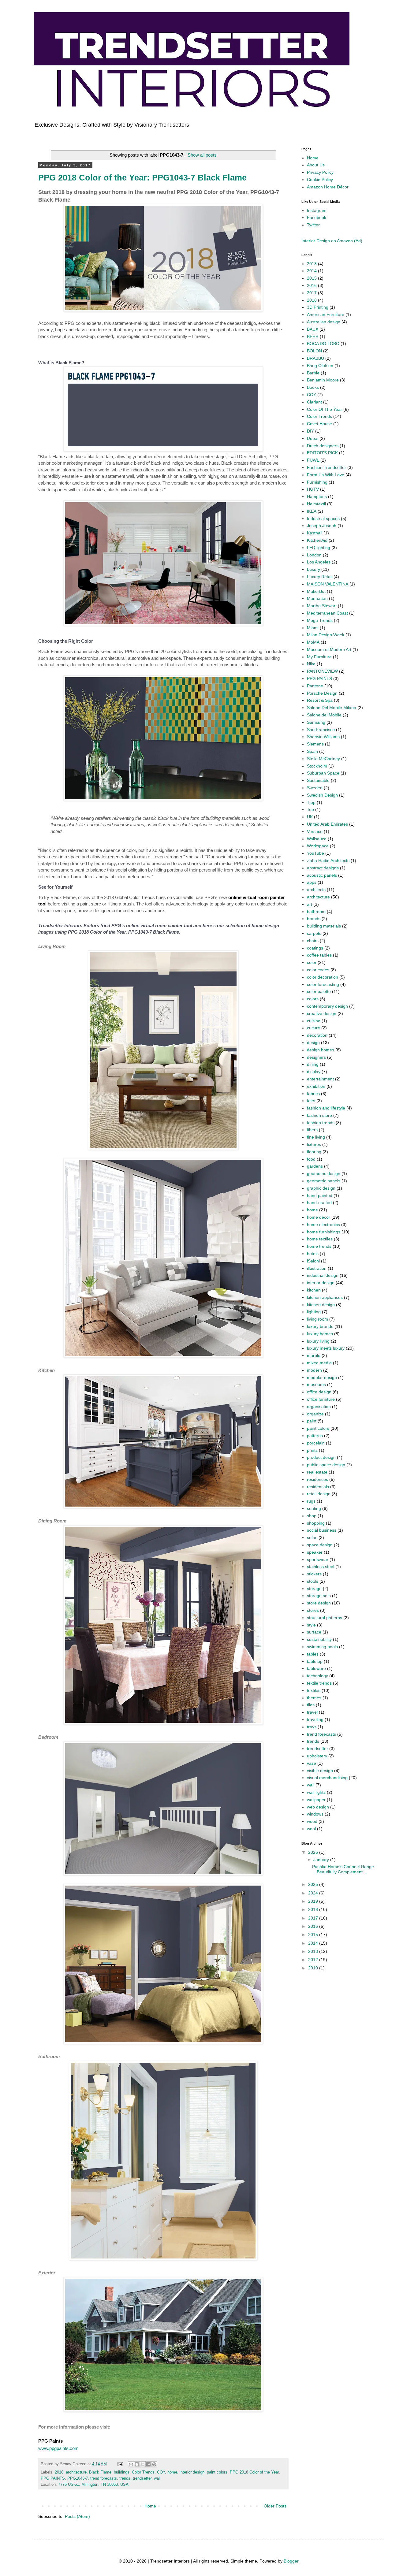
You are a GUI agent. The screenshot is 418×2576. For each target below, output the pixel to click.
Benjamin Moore (323, 380)
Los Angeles (319, 562)
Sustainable (318, 780)
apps (312, 882)
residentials (318, 1487)
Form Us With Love (326, 475)
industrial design (323, 1275)
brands (314, 919)
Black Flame (100, 2472)
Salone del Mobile (324, 715)
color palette (319, 991)
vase (312, 1763)
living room (317, 1319)
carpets (314, 933)
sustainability (319, 1639)
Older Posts (275, 2506)
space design (320, 1545)
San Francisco (321, 730)
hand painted (320, 1195)
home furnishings (324, 1232)
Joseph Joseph (322, 526)
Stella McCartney (323, 759)
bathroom (316, 912)
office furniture (321, 1399)
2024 (314, 1893)
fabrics (313, 1094)
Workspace (318, 846)
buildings (122, 2472)
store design (319, 1603)
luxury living (318, 1341)
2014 (312, 271)
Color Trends (143, 2472)
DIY (310, 431)
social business (322, 1530)
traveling (315, 1719)
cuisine (314, 1021)
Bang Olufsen (320, 366)
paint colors (217, 2472)
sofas (312, 1537)
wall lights (316, 1792)
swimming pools (322, 1647)
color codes (318, 970)
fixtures (314, 1144)
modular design (322, 1377)
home (172, 2472)
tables (313, 1654)
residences (317, 1479)
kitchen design (321, 1305)
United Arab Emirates (327, 824)
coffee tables (319, 955)
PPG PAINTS (53, 2478)
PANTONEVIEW (322, 671)
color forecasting (323, 984)
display (314, 1072)
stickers (314, 1574)
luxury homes (320, 1334)
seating (314, 1508)
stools (313, 1581)
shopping (316, 1523)
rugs (311, 1501)
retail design (319, 1494)
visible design (320, 1771)
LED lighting (319, 548)
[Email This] (131, 2464)
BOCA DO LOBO (323, 344)
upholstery (317, 1756)
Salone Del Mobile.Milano (332, 708)
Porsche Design (322, 693)
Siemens (315, 744)
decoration (317, 1035)
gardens (315, 1166)
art (310, 904)
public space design (326, 1465)
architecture (76, 2472)
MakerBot (316, 591)
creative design (322, 1013)
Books (313, 387)
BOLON (314, 351)
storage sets (319, 1596)
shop (312, 1516)
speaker (315, 1552)
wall (157, 2478)
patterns (315, 1436)
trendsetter (142, 2478)
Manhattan (317, 598)
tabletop (315, 1661)
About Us (316, 165)
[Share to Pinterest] (154, 2464)
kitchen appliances (325, 1297)
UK (310, 817)
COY (161, 2472)
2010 (314, 1968)
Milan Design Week (326, 635)
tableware (316, 1668)
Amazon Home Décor (328, 187)
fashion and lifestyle (326, 1108)
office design (319, 1392)
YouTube (315, 853)
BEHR (313, 336)
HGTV (313, 489)
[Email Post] (120, 2464)
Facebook (317, 217)
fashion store (319, 1115)
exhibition (316, 1086)
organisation (319, 1407)
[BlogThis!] (137, 2464)
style (311, 1625)
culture (313, 1028)
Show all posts (202, 155)
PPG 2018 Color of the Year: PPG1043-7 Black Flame (142, 178)
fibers (312, 1130)
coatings (315, 948)
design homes (321, 1050)
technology (317, 1676)
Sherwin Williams (323, 737)
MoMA (313, 642)
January (322, 1860)
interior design (192, 2472)
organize (315, 1414)
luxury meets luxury (326, 1348)
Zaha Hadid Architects (328, 861)
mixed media (319, 1363)
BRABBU (315, 358)
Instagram (317, 210)
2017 (312, 293)
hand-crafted (319, 1203)
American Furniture (326, 314)
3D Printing (318, 307)
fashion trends (321, 1123)
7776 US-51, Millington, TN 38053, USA (93, 2485)
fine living (316, 1137)
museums (316, 1385)
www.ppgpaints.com (58, 2448)
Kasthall (315, 533)
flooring (314, 1152)
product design (321, 1457)
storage (314, 1589)
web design (318, 1807)
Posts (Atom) (77, 2516)
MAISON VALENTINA (328, 584)
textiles (314, 1690)
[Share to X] (143, 2464)
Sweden (315, 788)
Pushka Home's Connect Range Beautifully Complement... (343, 1869)
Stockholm (317, 766)
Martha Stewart (322, 606)
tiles (311, 1705)
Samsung (316, 722)
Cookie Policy (320, 180)
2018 (59, 2472)
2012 (314, 1960)
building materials (324, 926)
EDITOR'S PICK (322, 453)
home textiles (320, 1239)
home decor (319, 1217)
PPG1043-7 (78, 2478)
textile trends (319, 1683)
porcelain (316, 1443)
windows (315, 1814)
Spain (312, 751)
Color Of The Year (325, 409)
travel (312, 1712)
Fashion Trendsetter (327, 467)
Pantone (315, 686)
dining (313, 1064)
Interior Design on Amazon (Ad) (332, 241)
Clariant (314, 402)
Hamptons (317, 496)
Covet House (319, 424)
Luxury (313, 569)
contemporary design (327, 1006)
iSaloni (313, 1261)
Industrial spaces (323, 519)
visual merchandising (327, 1778)
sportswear (318, 1559)
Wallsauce (317, 839)
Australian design (324, 322)
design (313, 1043)
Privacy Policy (320, 172)
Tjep (311, 802)
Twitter (313, 225)
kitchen (314, 1290)
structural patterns (325, 1618)
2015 (312, 278)
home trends (319, 1246)
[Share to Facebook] (148, 2464)
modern (314, 1370)
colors (313, 999)
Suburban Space (323, 773)
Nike (311, 664)
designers (316, 1057)
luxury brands (320, 1326)
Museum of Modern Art (329, 649)
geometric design (324, 1173)
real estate (317, 1472)
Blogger (291, 2561)
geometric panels (324, 1181)
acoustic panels (322, 875)
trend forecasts (104, 2478)
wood (312, 1821)
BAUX (313, 329)
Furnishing (317, 482)
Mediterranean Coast (327, 613)
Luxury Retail (320, 577)
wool (311, 1829)
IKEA (312, 511)
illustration (317, 1268)
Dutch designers (323, 446)
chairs (313, 941)
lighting (314, 1312)
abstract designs (323, 868)
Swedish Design (322, 795)
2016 (312, 285)
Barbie (313, 373)
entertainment (320, 1079)
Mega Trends (320, 620)
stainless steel (321, 1567)
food (311, 1159)
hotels (313, 1254)
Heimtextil (316, 504)
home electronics (323, 1225)
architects (316, 890)
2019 (314, 1901)
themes (314, 1698)
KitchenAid (317, 540)
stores (313, 1610)
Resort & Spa (320, 700)
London (314, 555)
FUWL (313, 460)
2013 (312, 264)
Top (310, 809)
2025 (314, 1884)
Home (150, 2506)
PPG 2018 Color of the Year (254, 2472)
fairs (311, 1101)
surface (314, 1632)
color (312, 962)
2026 (314, 1852)
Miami (313, 628)
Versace (315, 831)
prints (312, 1450)
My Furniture (319, 657)
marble (314, 1355)
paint (312, 1421)
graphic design (321, 1188)
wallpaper (316, 1800)
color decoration (323, 977)
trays (312, 1727)
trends (125, 2478)
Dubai (313, 438)
